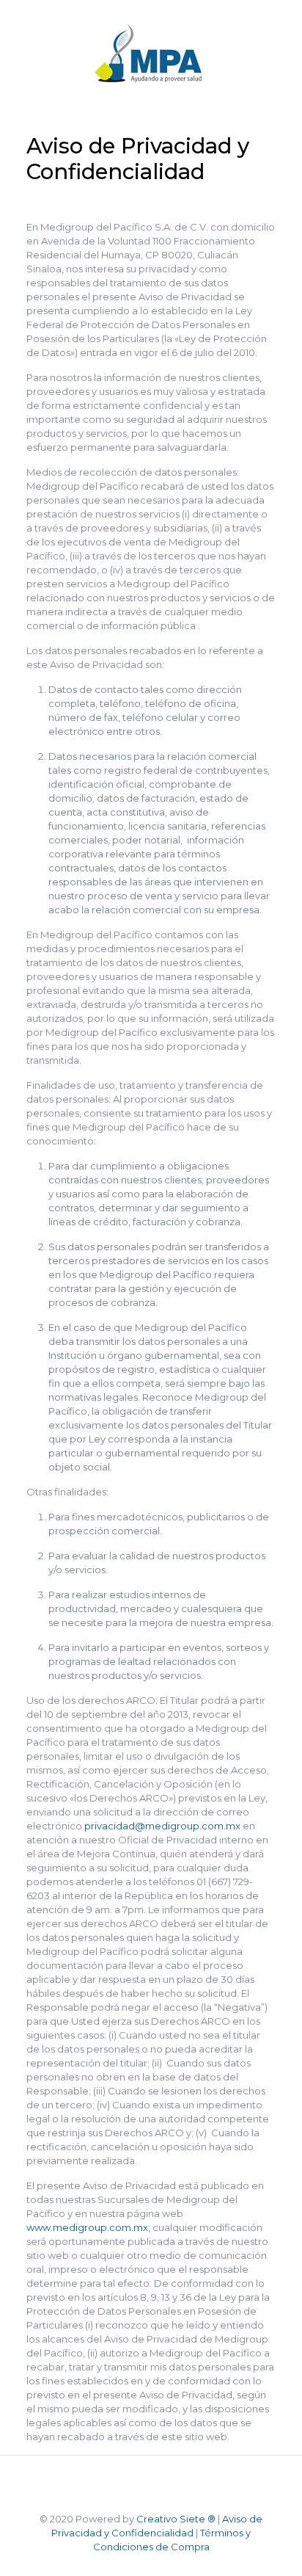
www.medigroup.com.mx (87, 2227)
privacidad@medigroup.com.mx (162, 1826)
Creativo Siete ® (176, 2519)
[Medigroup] (151, 55)
